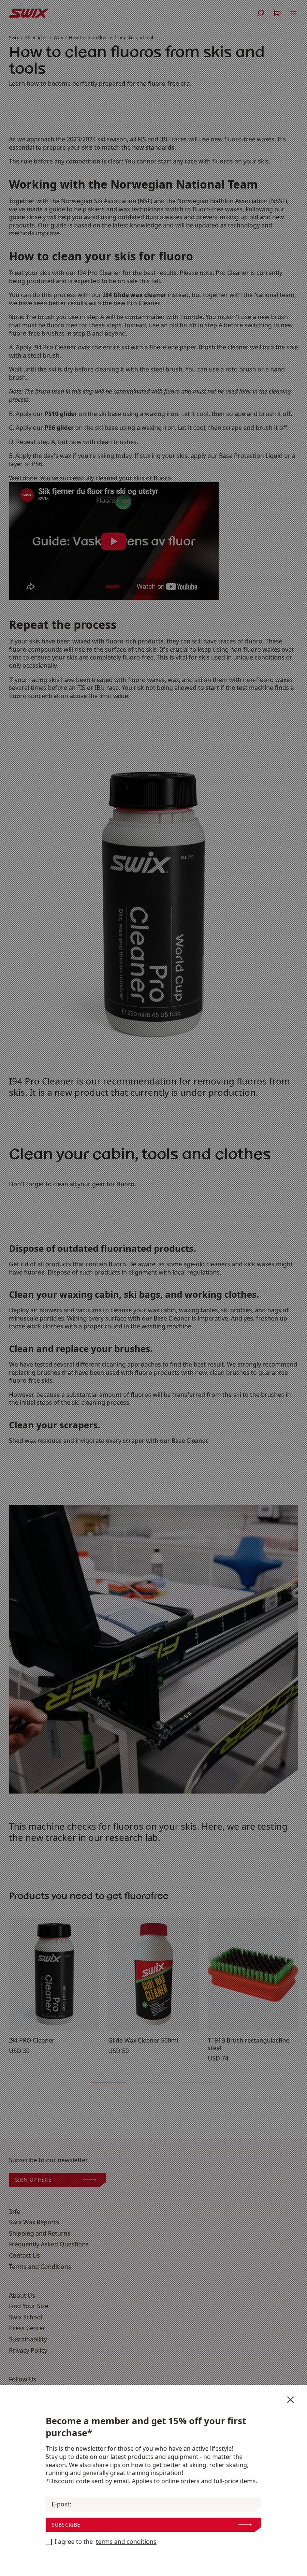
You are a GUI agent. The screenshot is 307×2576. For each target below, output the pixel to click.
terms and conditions (126, 2542)
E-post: (61, 2504)
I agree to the (106, 2542)
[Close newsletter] (291, 2400)
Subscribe (66, 2525)
